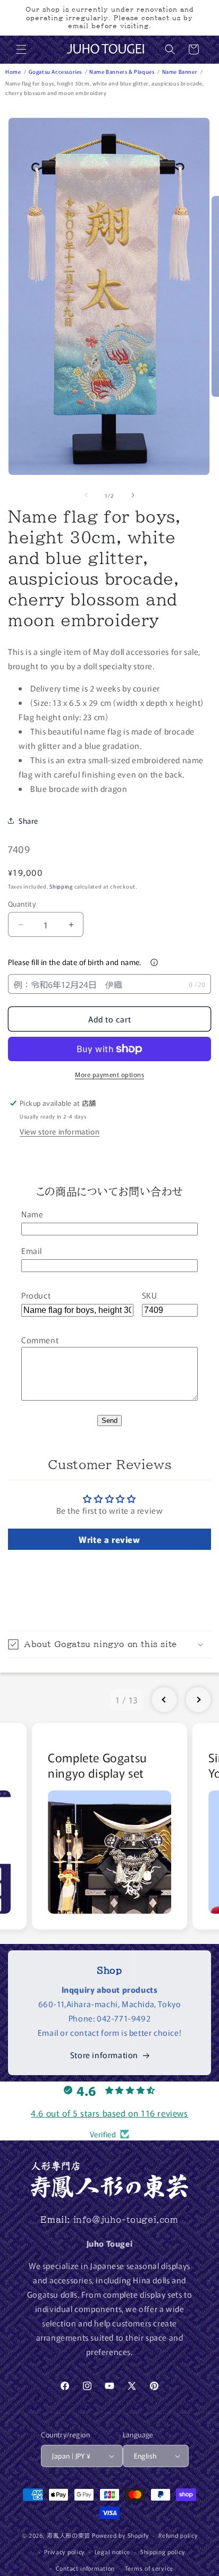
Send (109, 1421)
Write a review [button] (109, 1539)
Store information (104, 2055)
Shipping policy (163, 2552)
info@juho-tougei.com (126, 2220)
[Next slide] (198, 1700)
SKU (150, 1295)
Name (32, 1214)
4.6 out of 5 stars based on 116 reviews (109, 2113)
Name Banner (180, 71)
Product (36, 1295)
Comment (40, 1340)
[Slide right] (133, 495)
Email (32, 1251)
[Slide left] (86, 495)
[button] (21, 49)
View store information (60, 1131)
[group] (109, 1826)
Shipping (61, 886)
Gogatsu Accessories (56, 71)
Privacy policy (64, 2552)
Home (14, 71)
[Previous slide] (164, 1700)
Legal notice (112, 2552)
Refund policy (178, 2535)
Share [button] (28, 821)
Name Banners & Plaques (123, 71)
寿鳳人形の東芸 (69, 2535)
